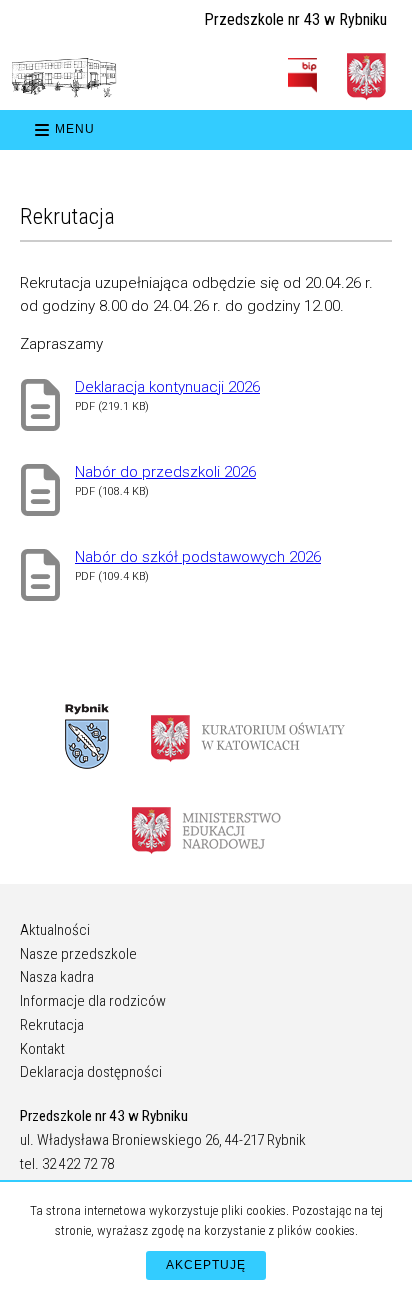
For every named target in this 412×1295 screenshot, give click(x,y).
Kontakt (42, 1049)
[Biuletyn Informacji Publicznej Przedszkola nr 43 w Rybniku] (302, 75)
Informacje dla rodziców (93, 1001)
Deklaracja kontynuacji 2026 (167, 387)
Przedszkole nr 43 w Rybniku (295, 19)
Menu (75, 129)
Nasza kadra (57, 977)
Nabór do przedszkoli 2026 (165, 472)
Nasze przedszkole (78, 954)
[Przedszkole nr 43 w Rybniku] (64, 78)
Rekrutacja (52, 1025)
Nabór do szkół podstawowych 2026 (198, 557)
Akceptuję (206, 1265)
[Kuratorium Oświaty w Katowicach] (248, 737)
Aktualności (55, 930)
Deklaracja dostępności (91, 1072)
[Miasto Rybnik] (87, 737)
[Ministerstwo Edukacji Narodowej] (206, 829)
